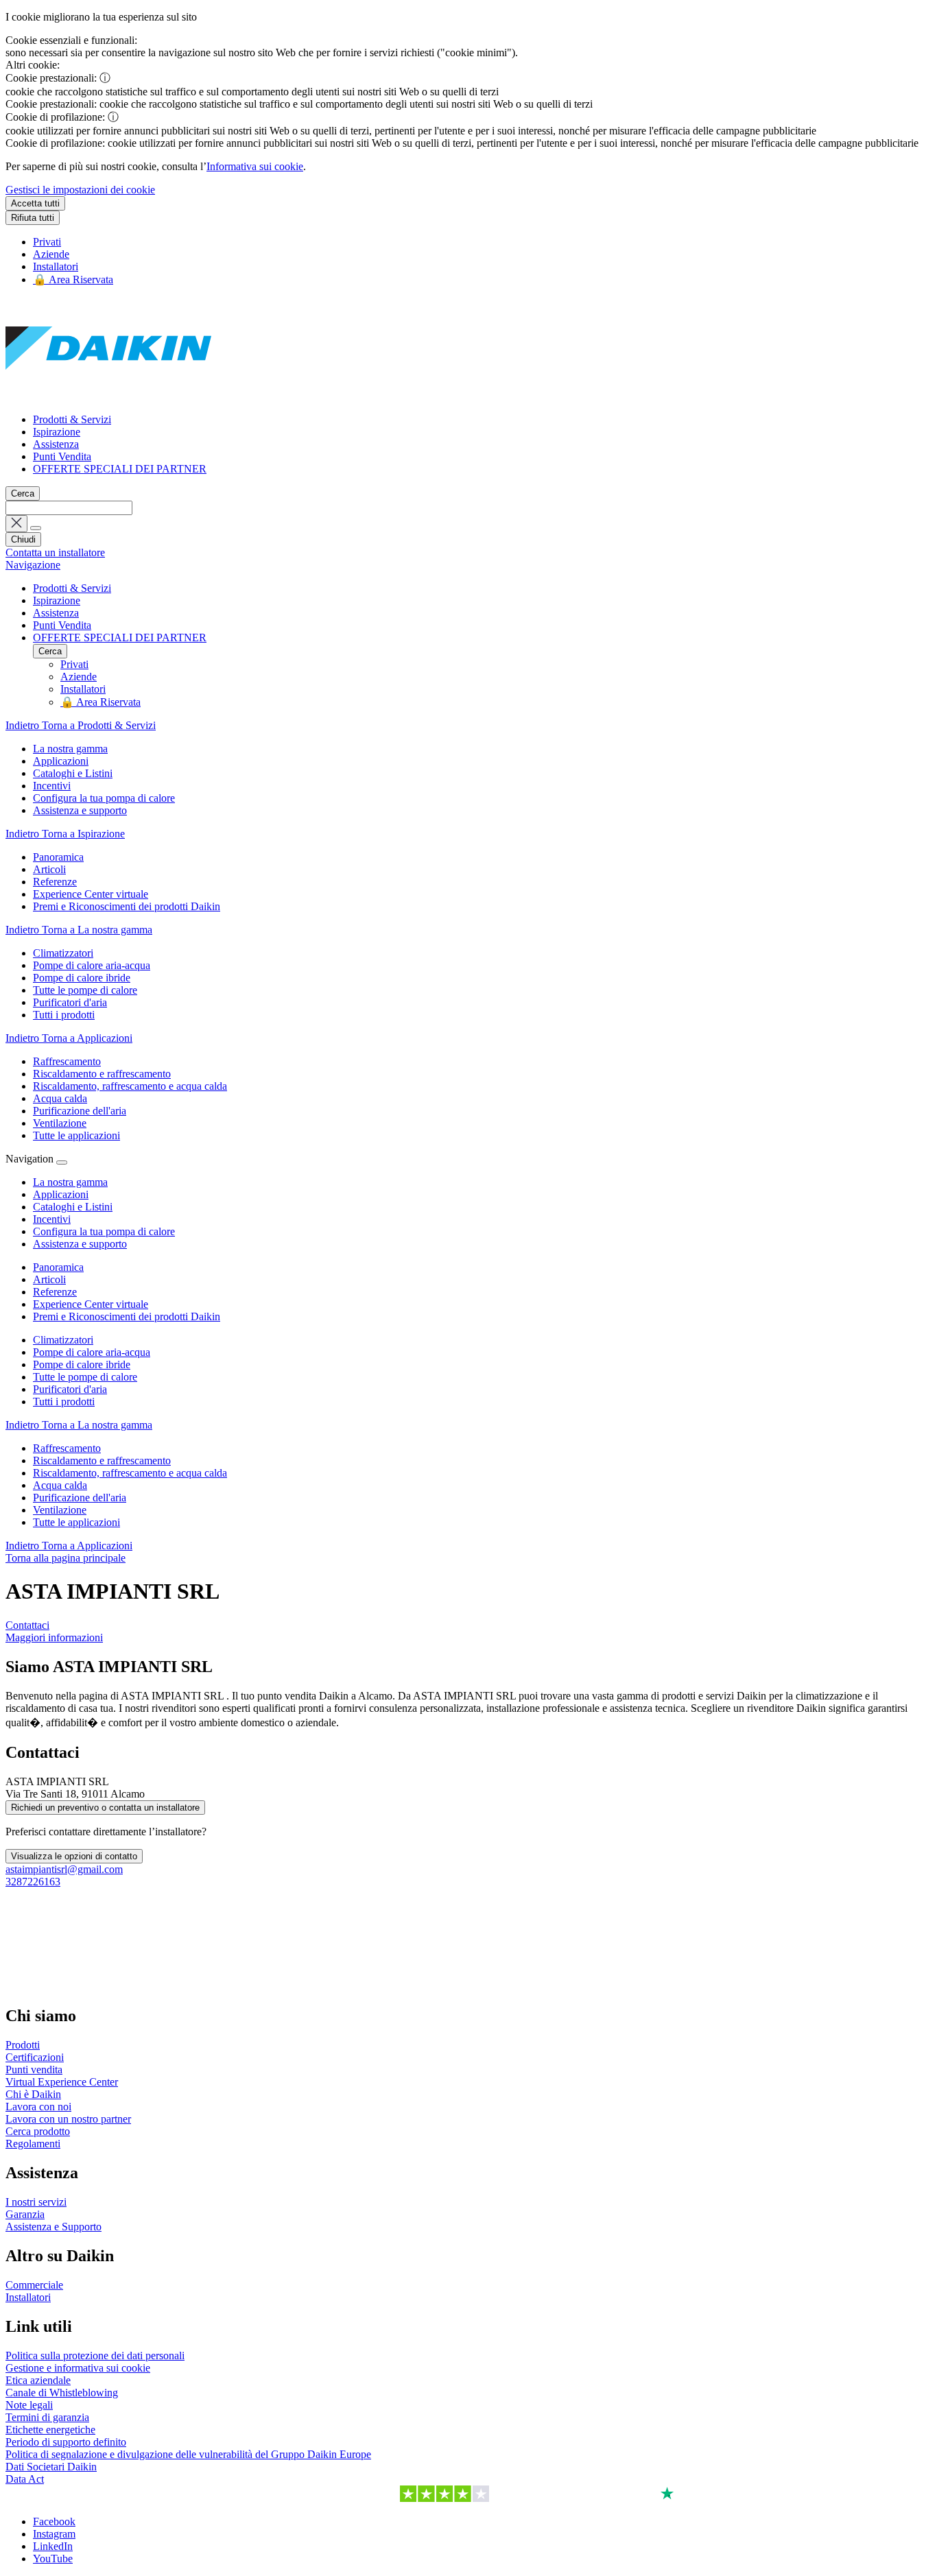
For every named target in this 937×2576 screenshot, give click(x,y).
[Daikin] (108, 396)
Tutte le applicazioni (76, 1522)
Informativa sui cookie (255, 166)
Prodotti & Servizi (72, 419)
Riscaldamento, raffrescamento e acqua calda (130, 1473)
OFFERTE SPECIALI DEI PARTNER (120, 469)
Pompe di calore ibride (82, 1364)
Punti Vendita (62, 456)
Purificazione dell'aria (80, 1498)
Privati (47, 242)
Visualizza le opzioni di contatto (74, 1856)
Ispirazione (57, 432)
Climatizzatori (63, 1340)
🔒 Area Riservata (73, 279)
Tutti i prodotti (64, 1402)
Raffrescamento (67, 1448)
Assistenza (56, 444)
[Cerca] (36, 528)
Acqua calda (60, 1485)
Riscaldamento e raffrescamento (102, 1460)
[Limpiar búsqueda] (16, 524)
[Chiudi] (62, 1162)
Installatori (56, 266)
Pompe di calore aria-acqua (92, 1352)
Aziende (51, 254)
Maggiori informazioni (54, 1637)
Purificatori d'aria (70, 1389)
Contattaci (27, 1625)
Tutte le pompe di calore (85, 1377)
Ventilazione (60, 1510)
